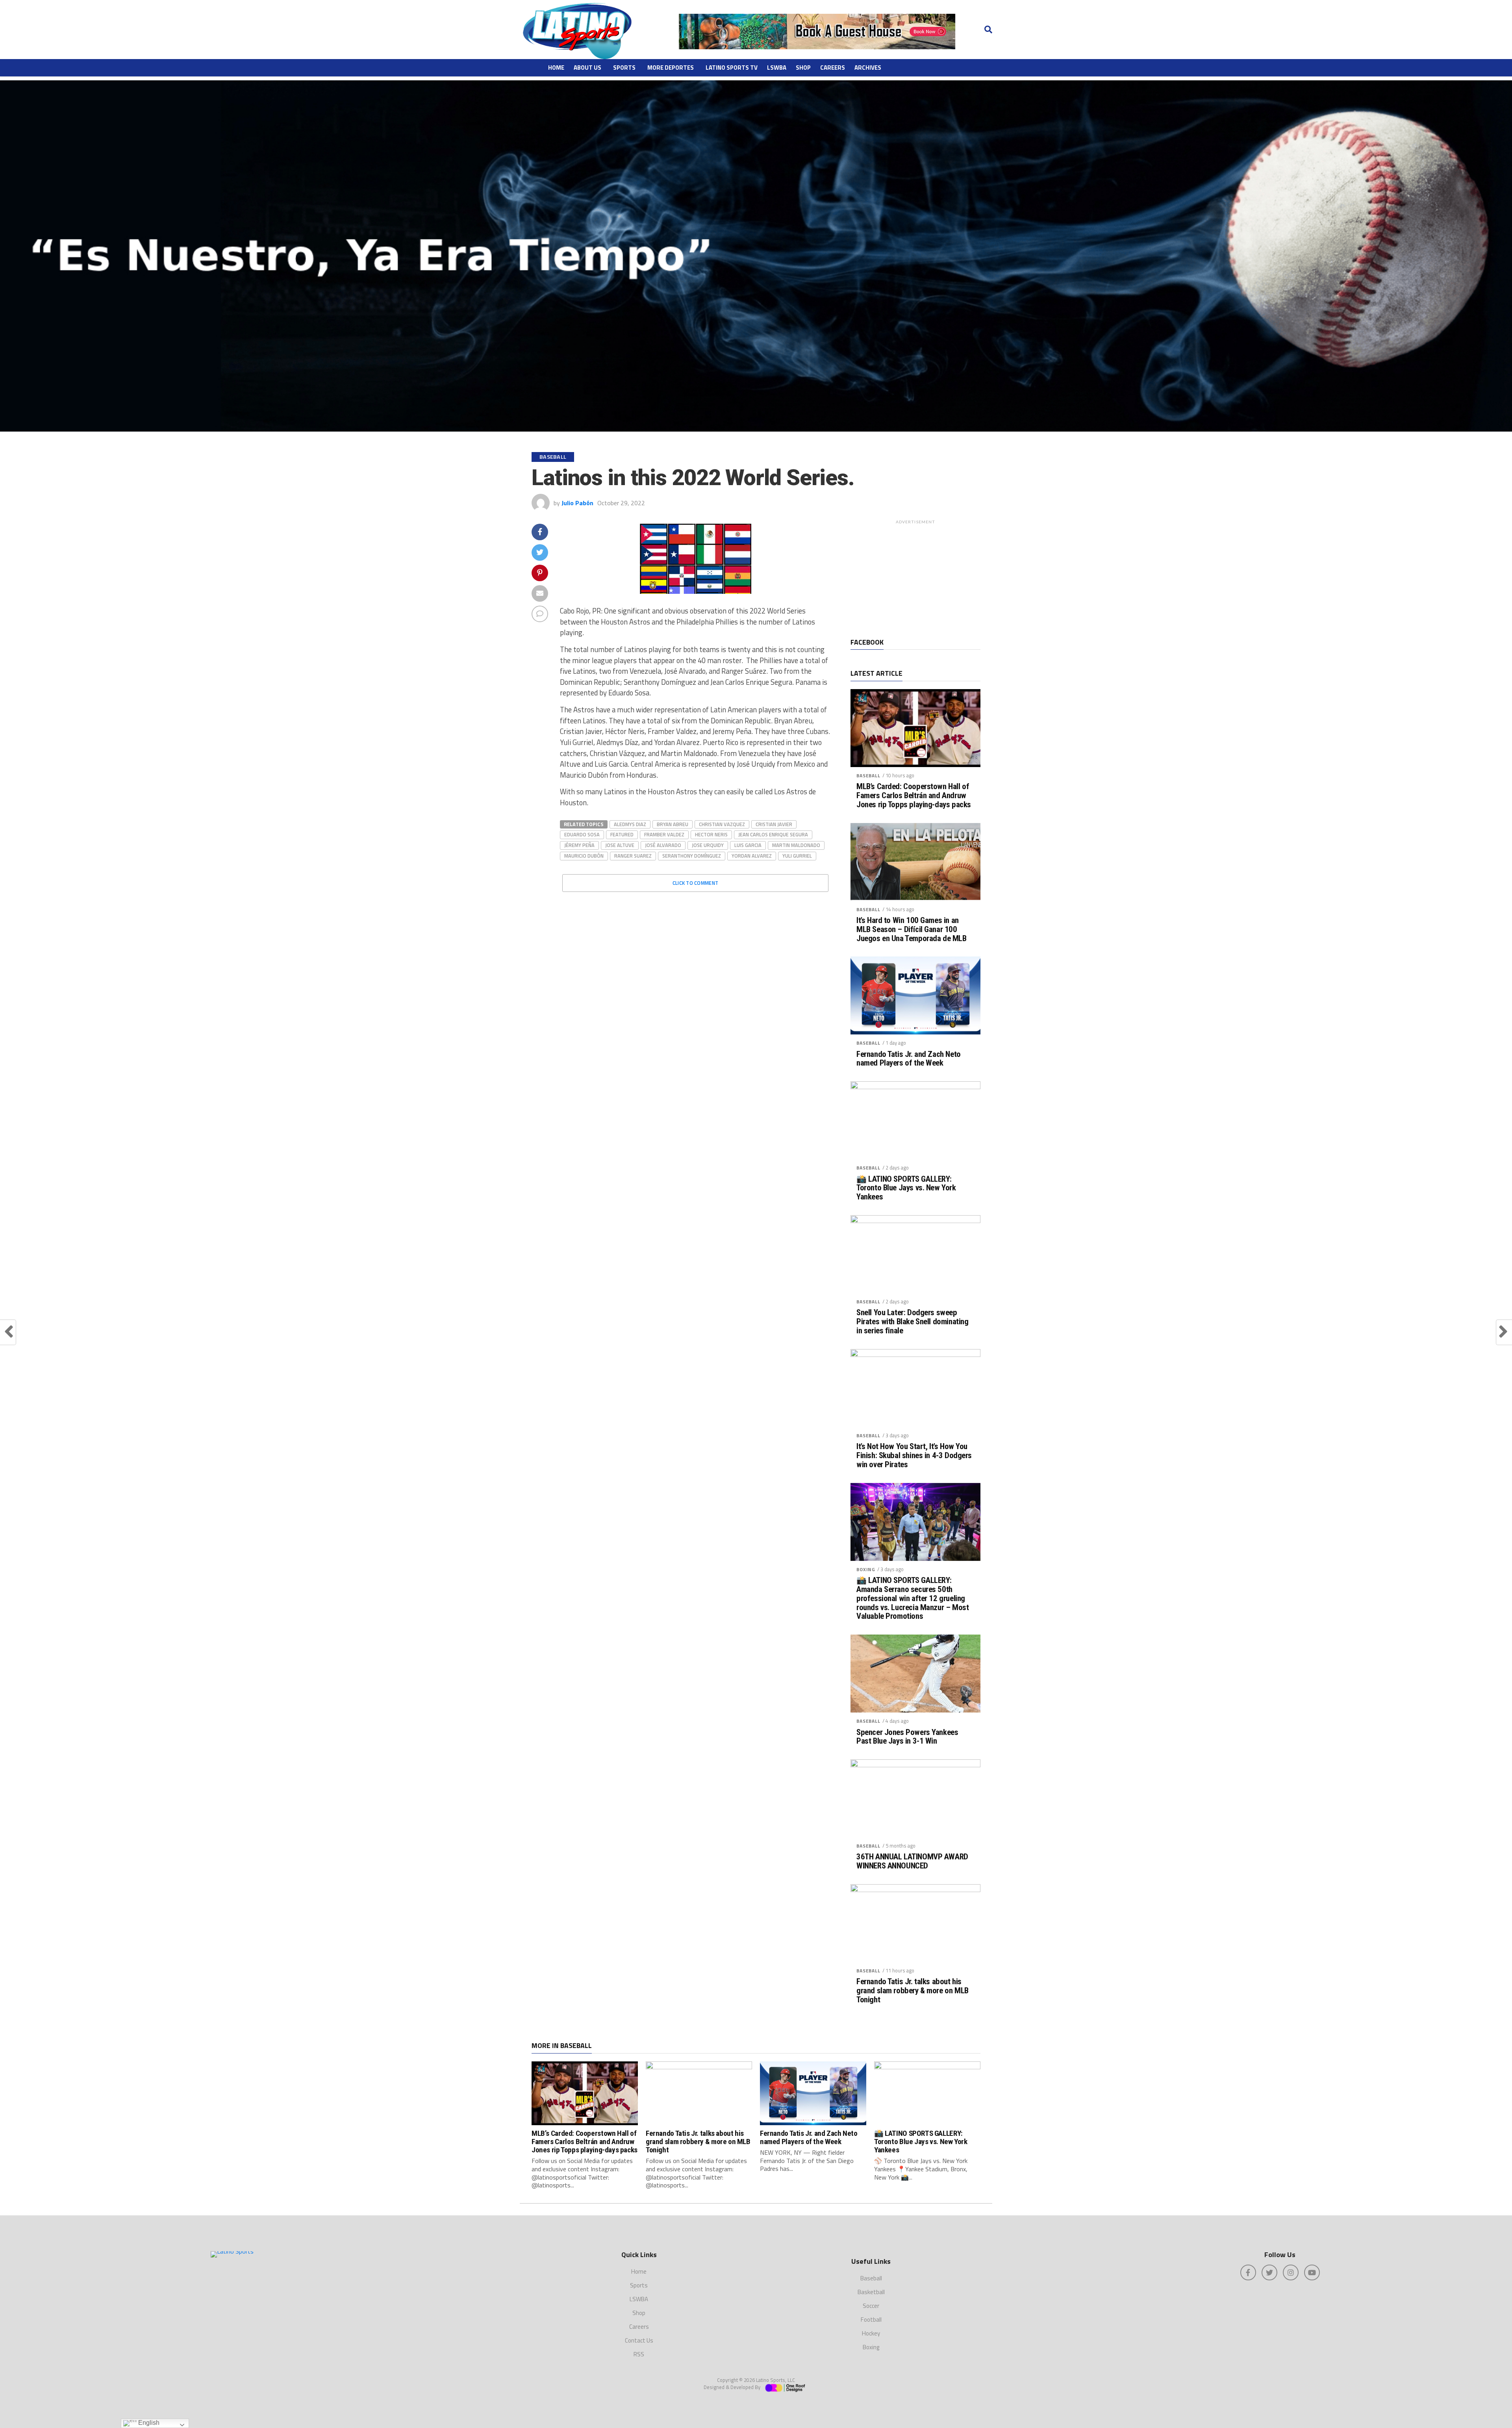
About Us (587, 68)
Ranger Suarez (633, 856)
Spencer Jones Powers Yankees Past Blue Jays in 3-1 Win (907, 1737)
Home (556, 68)
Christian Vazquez (722, 824)
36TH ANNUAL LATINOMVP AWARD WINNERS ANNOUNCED (912, 1861)
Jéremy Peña (579, 845)
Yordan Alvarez (752, 856)
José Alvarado (663, 845)
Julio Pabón (577, 503)
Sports (624, 68)
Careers (833, 68)
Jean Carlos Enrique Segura (773, 834)
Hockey (871, 2333)
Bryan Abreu (673, 824)
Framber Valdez (664, 834)
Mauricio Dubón (584, 856)
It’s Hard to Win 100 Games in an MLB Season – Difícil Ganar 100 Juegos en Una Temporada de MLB (912, 929)
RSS (639, 2354)
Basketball (871, 2292)
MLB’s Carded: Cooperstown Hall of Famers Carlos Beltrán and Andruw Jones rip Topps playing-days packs (914, 796)
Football (871, 2320)
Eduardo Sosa (582, 834)
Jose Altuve (620, 845)
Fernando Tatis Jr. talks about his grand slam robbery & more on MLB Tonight (913, 1991)
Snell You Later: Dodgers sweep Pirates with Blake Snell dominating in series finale (912, 1322)
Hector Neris (711, 834)
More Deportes (671, 68)
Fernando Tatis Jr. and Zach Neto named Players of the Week (909, 1059)
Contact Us (639, 2340)
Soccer (871, 2306)
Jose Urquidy (708, 845)
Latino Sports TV (732, 68)
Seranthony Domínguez (692, 856)
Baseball (868, 776)
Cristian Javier (774, 824)
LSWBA (777, 68)
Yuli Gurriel (797, 856)
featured (622, 834)
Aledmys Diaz (630, 824)
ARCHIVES (868, 68)
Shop (803, 68)
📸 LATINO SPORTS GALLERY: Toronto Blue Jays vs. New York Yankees (906, 1188)
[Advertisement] (915, 577)
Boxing (866, 1569)
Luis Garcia (748, 845)
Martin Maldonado (796, 845)
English (148, 2423)
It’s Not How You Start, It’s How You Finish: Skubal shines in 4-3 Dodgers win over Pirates (914, 1456)
